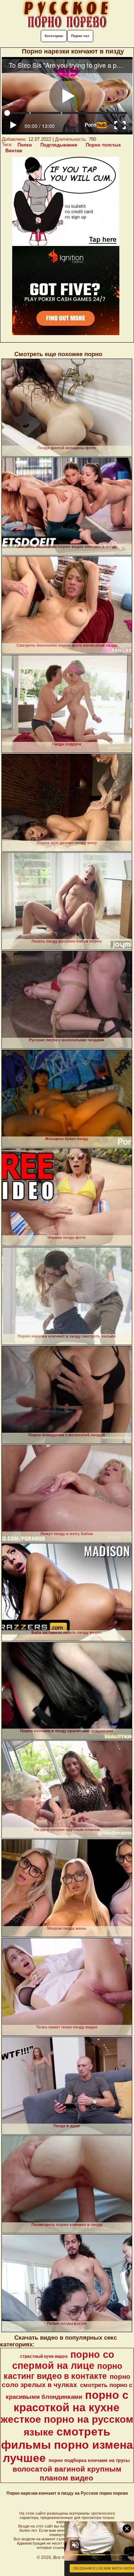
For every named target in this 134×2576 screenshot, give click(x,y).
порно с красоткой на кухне (71, 2401)
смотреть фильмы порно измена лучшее (67, 2445)
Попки (25, 145)
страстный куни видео (44, 2356)
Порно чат (80, 36)
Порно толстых (103, 145)
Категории (54, 36)
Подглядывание (59, 145)
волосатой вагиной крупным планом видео (67, 2474)
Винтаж (14, 151)
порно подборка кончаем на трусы (89, 2460)
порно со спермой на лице (63, 2360)
